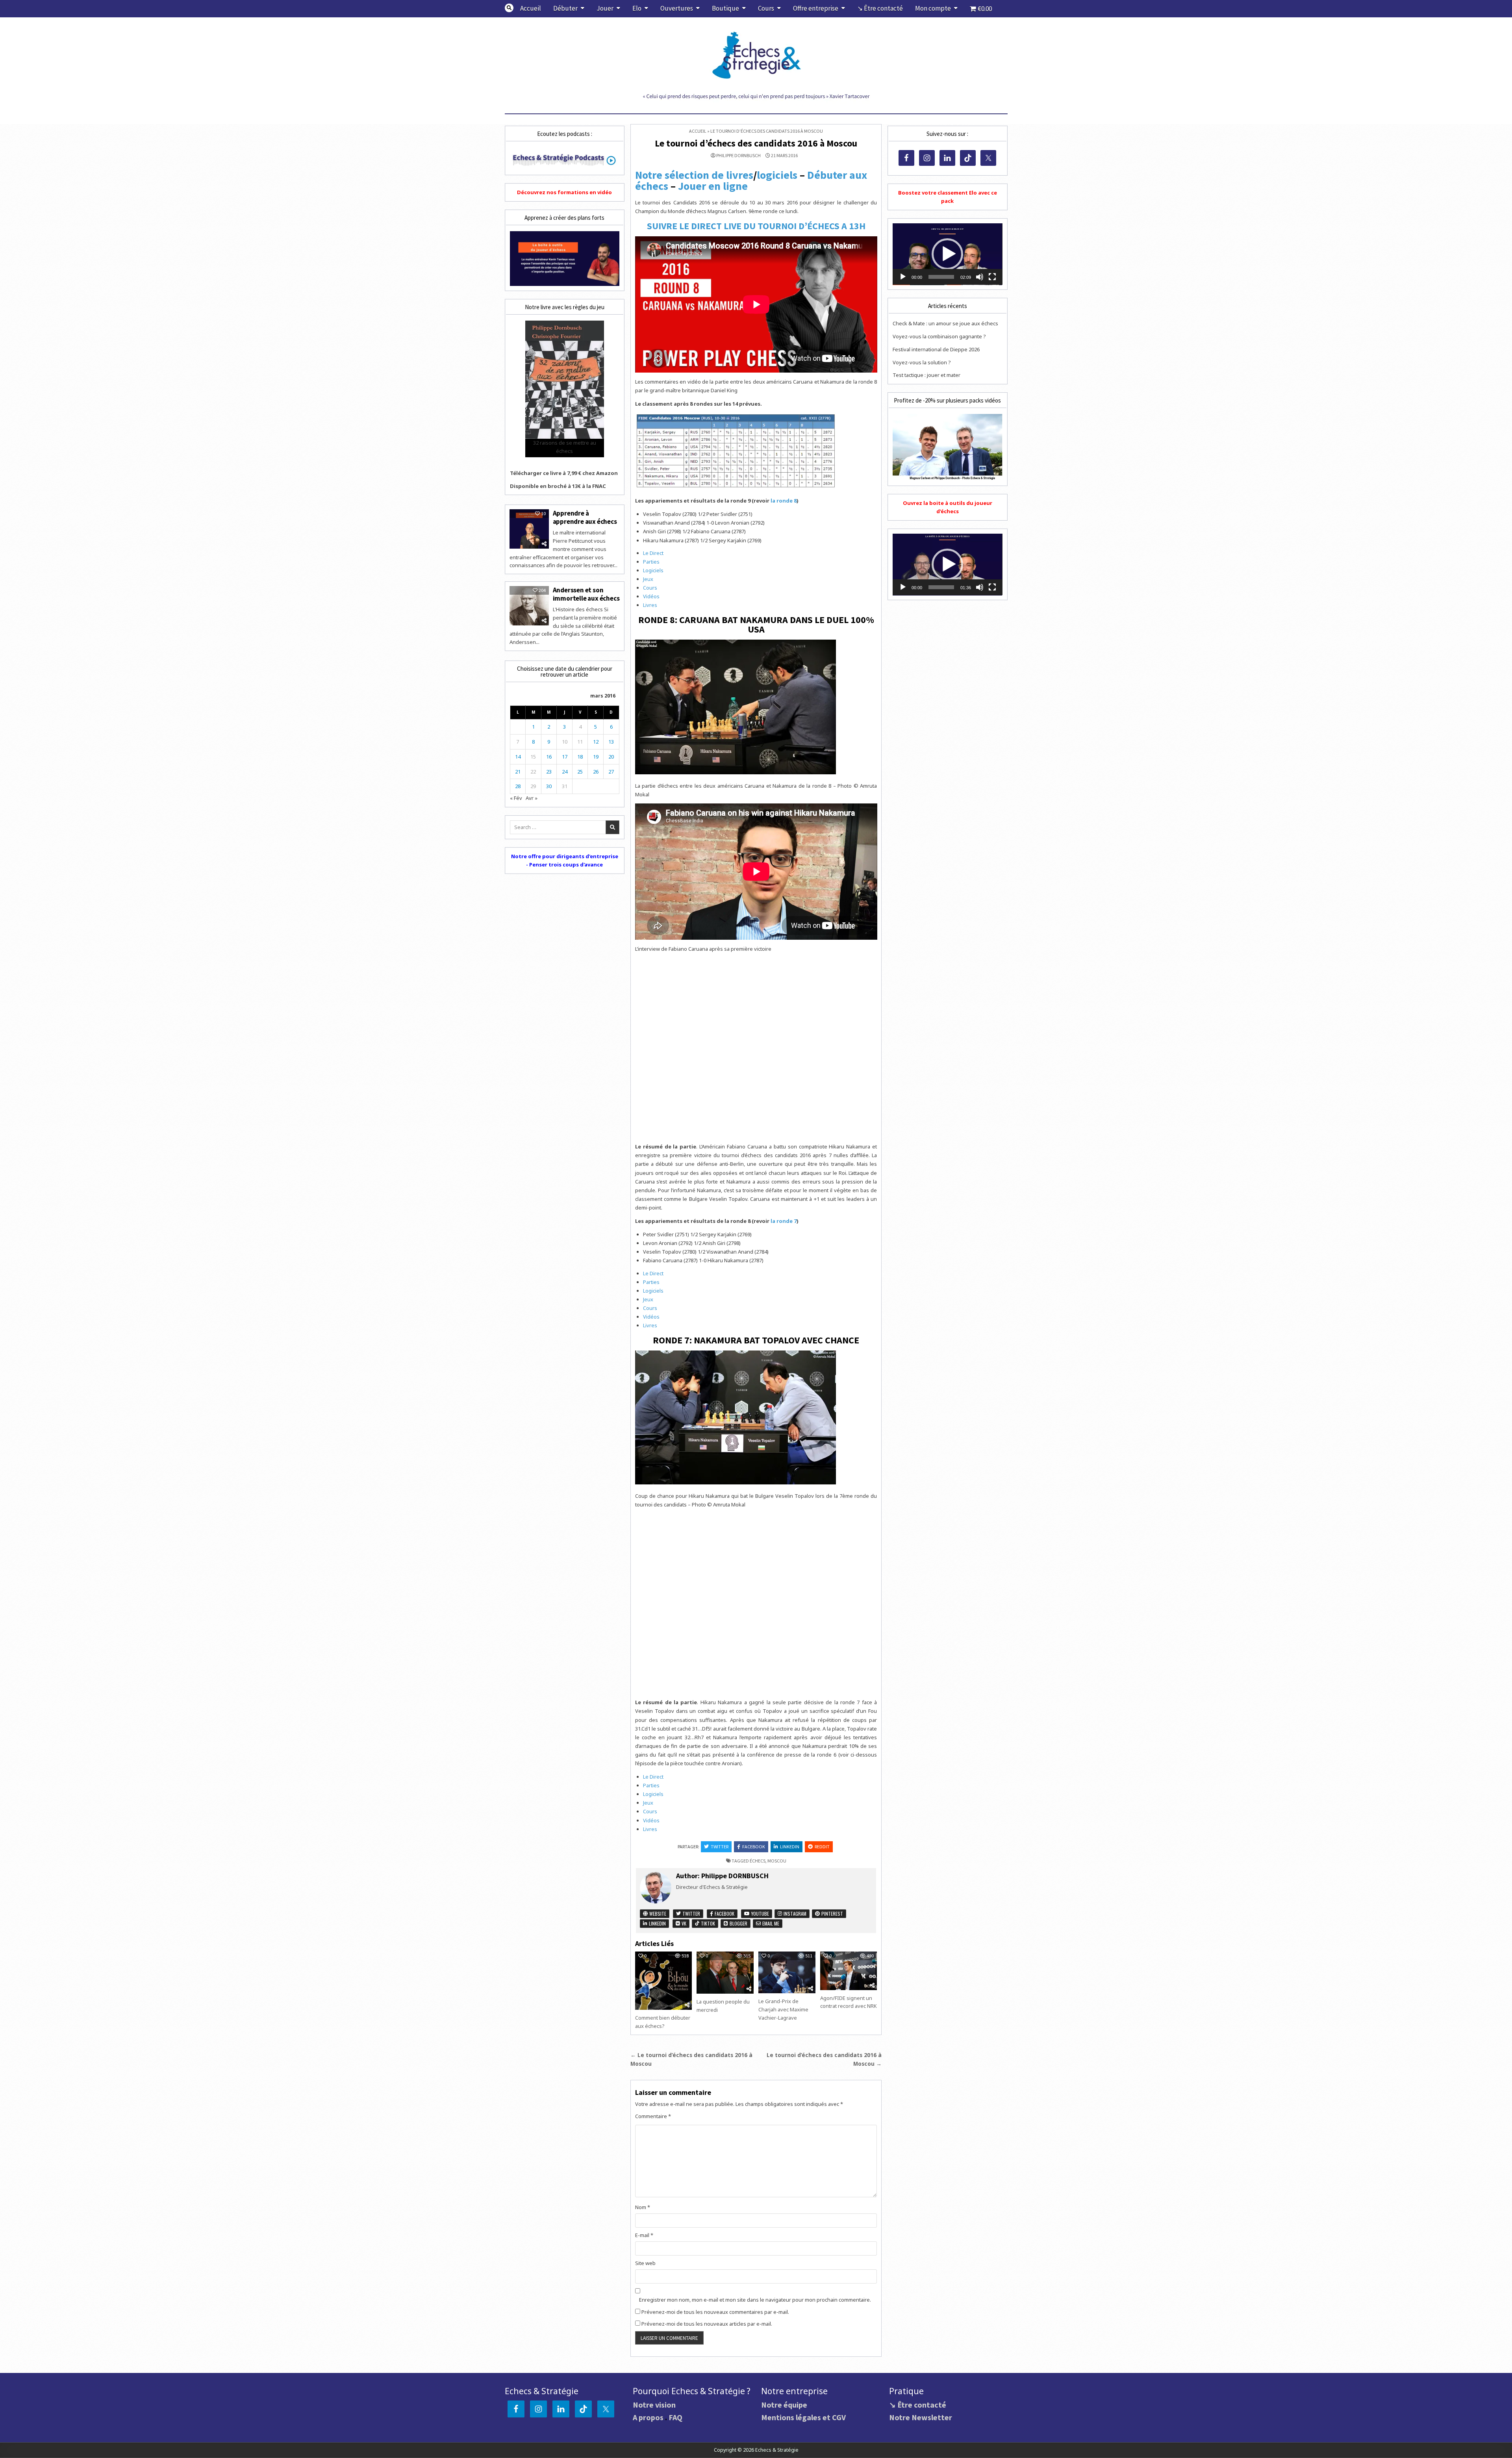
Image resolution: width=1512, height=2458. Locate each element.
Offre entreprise (816, 8)
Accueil (531, 8)
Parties (651, 562)
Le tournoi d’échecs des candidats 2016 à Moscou (756, 143)
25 (580, 772)
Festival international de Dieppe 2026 (936, 349)
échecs (758, 1861)
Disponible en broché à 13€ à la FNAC (558, 486)
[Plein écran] (992, 277)
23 (549, 772)
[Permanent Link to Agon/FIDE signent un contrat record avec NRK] (849, 1971)
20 (611, 757)
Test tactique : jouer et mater (926, 375)
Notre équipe (784, 2405)
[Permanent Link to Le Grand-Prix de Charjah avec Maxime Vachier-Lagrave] (787, 1972)
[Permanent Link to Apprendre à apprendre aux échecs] (529, 529)
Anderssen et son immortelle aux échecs (586, 594)
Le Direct (653, 553)
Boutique (725, 8)
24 (565, 772)
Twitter (720, 1847)
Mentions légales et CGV (803, 2417)
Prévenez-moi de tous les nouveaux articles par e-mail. (707, 2324)
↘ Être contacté (880, 8)
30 (549, 786)
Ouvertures (677, 8)
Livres (650, 605)
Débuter (565, 8)
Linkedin (790, 1847)
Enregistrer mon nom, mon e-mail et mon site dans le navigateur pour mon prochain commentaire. (755, 2300)
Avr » (532, 798)
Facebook (754, 1847)
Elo (637, 8)
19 (596, 757)
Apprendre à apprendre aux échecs (585, 517)
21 (518, 772)
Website (657, 1914)
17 (565, 757)
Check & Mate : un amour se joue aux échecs (945, 323)
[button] (947, 254)
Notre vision (654, 2405)
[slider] (941, 277)
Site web (645, 2263)
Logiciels (653, 570)
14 (518, 757)
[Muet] (980, 277)
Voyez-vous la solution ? (922, 362)
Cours (766, 8)
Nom (643, 2207)
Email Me (770, 1923)
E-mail (644, 2235)
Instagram (794, 1914)
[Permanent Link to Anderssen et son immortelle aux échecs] (529, 606)
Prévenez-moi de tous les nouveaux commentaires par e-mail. (715, 2312)
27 (611, 772)
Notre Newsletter (921, 2417)
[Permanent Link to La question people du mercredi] (725, 1973)
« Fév (516, 798)
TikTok (707, 1923)
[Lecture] (903, 277)
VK (683, 1923)
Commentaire (653, 2116)
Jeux (648, 579)
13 (611, 742)
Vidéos (651, 596)
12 (596, 742)
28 (518, 786)
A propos (648, 2417)
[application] (947, 254)
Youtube (760, 1914)
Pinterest (832, 1914)
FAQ (675, 2417)
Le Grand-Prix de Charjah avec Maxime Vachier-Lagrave (783, 2009)
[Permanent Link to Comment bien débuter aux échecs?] (663, 1981)
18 (580, 757)
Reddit (822, 1847)
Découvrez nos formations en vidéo (564, 192)
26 (596, 772)
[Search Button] (509, 8)
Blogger (738, 1923)
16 (549, 757)
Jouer (605, 8)
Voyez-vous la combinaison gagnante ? (939, 336)
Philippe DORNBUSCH (738, 156)
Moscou (777, 1861)
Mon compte (933, 8)
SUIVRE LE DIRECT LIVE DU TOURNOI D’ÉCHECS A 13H (756, 226)
